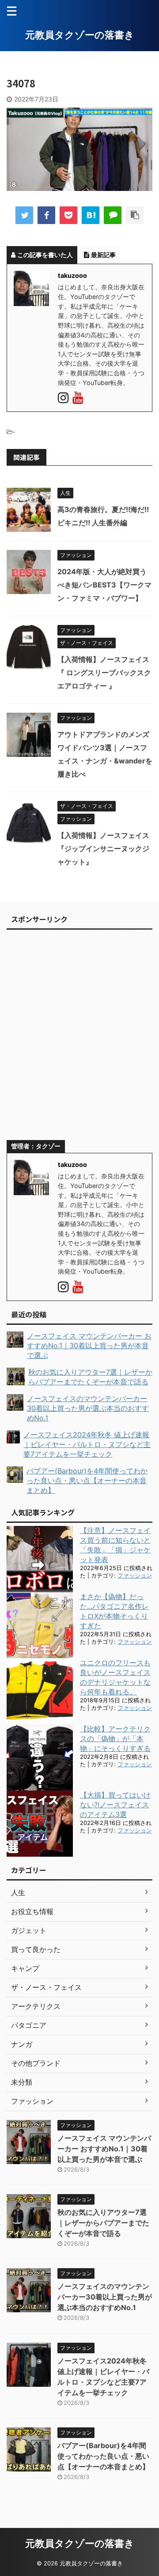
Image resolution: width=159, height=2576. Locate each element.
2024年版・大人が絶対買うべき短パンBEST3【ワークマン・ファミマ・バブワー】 (104, 585)
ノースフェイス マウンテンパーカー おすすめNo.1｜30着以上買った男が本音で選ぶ (104, 2149)
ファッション (135, 1576)
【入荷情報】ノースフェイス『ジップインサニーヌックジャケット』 (103, 849)
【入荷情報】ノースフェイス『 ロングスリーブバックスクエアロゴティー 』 (104, 673)
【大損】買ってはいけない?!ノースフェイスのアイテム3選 (115, 1805)
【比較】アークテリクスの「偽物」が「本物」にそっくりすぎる (115, 1739)
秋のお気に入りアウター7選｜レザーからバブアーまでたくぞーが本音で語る (103, 2223)
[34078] (91, 215)
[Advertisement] (79, 1039)
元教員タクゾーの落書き (80, 35)
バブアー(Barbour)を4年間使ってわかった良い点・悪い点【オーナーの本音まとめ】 (103, 2456)
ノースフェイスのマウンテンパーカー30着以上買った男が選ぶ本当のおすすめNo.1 (105, 2297)
